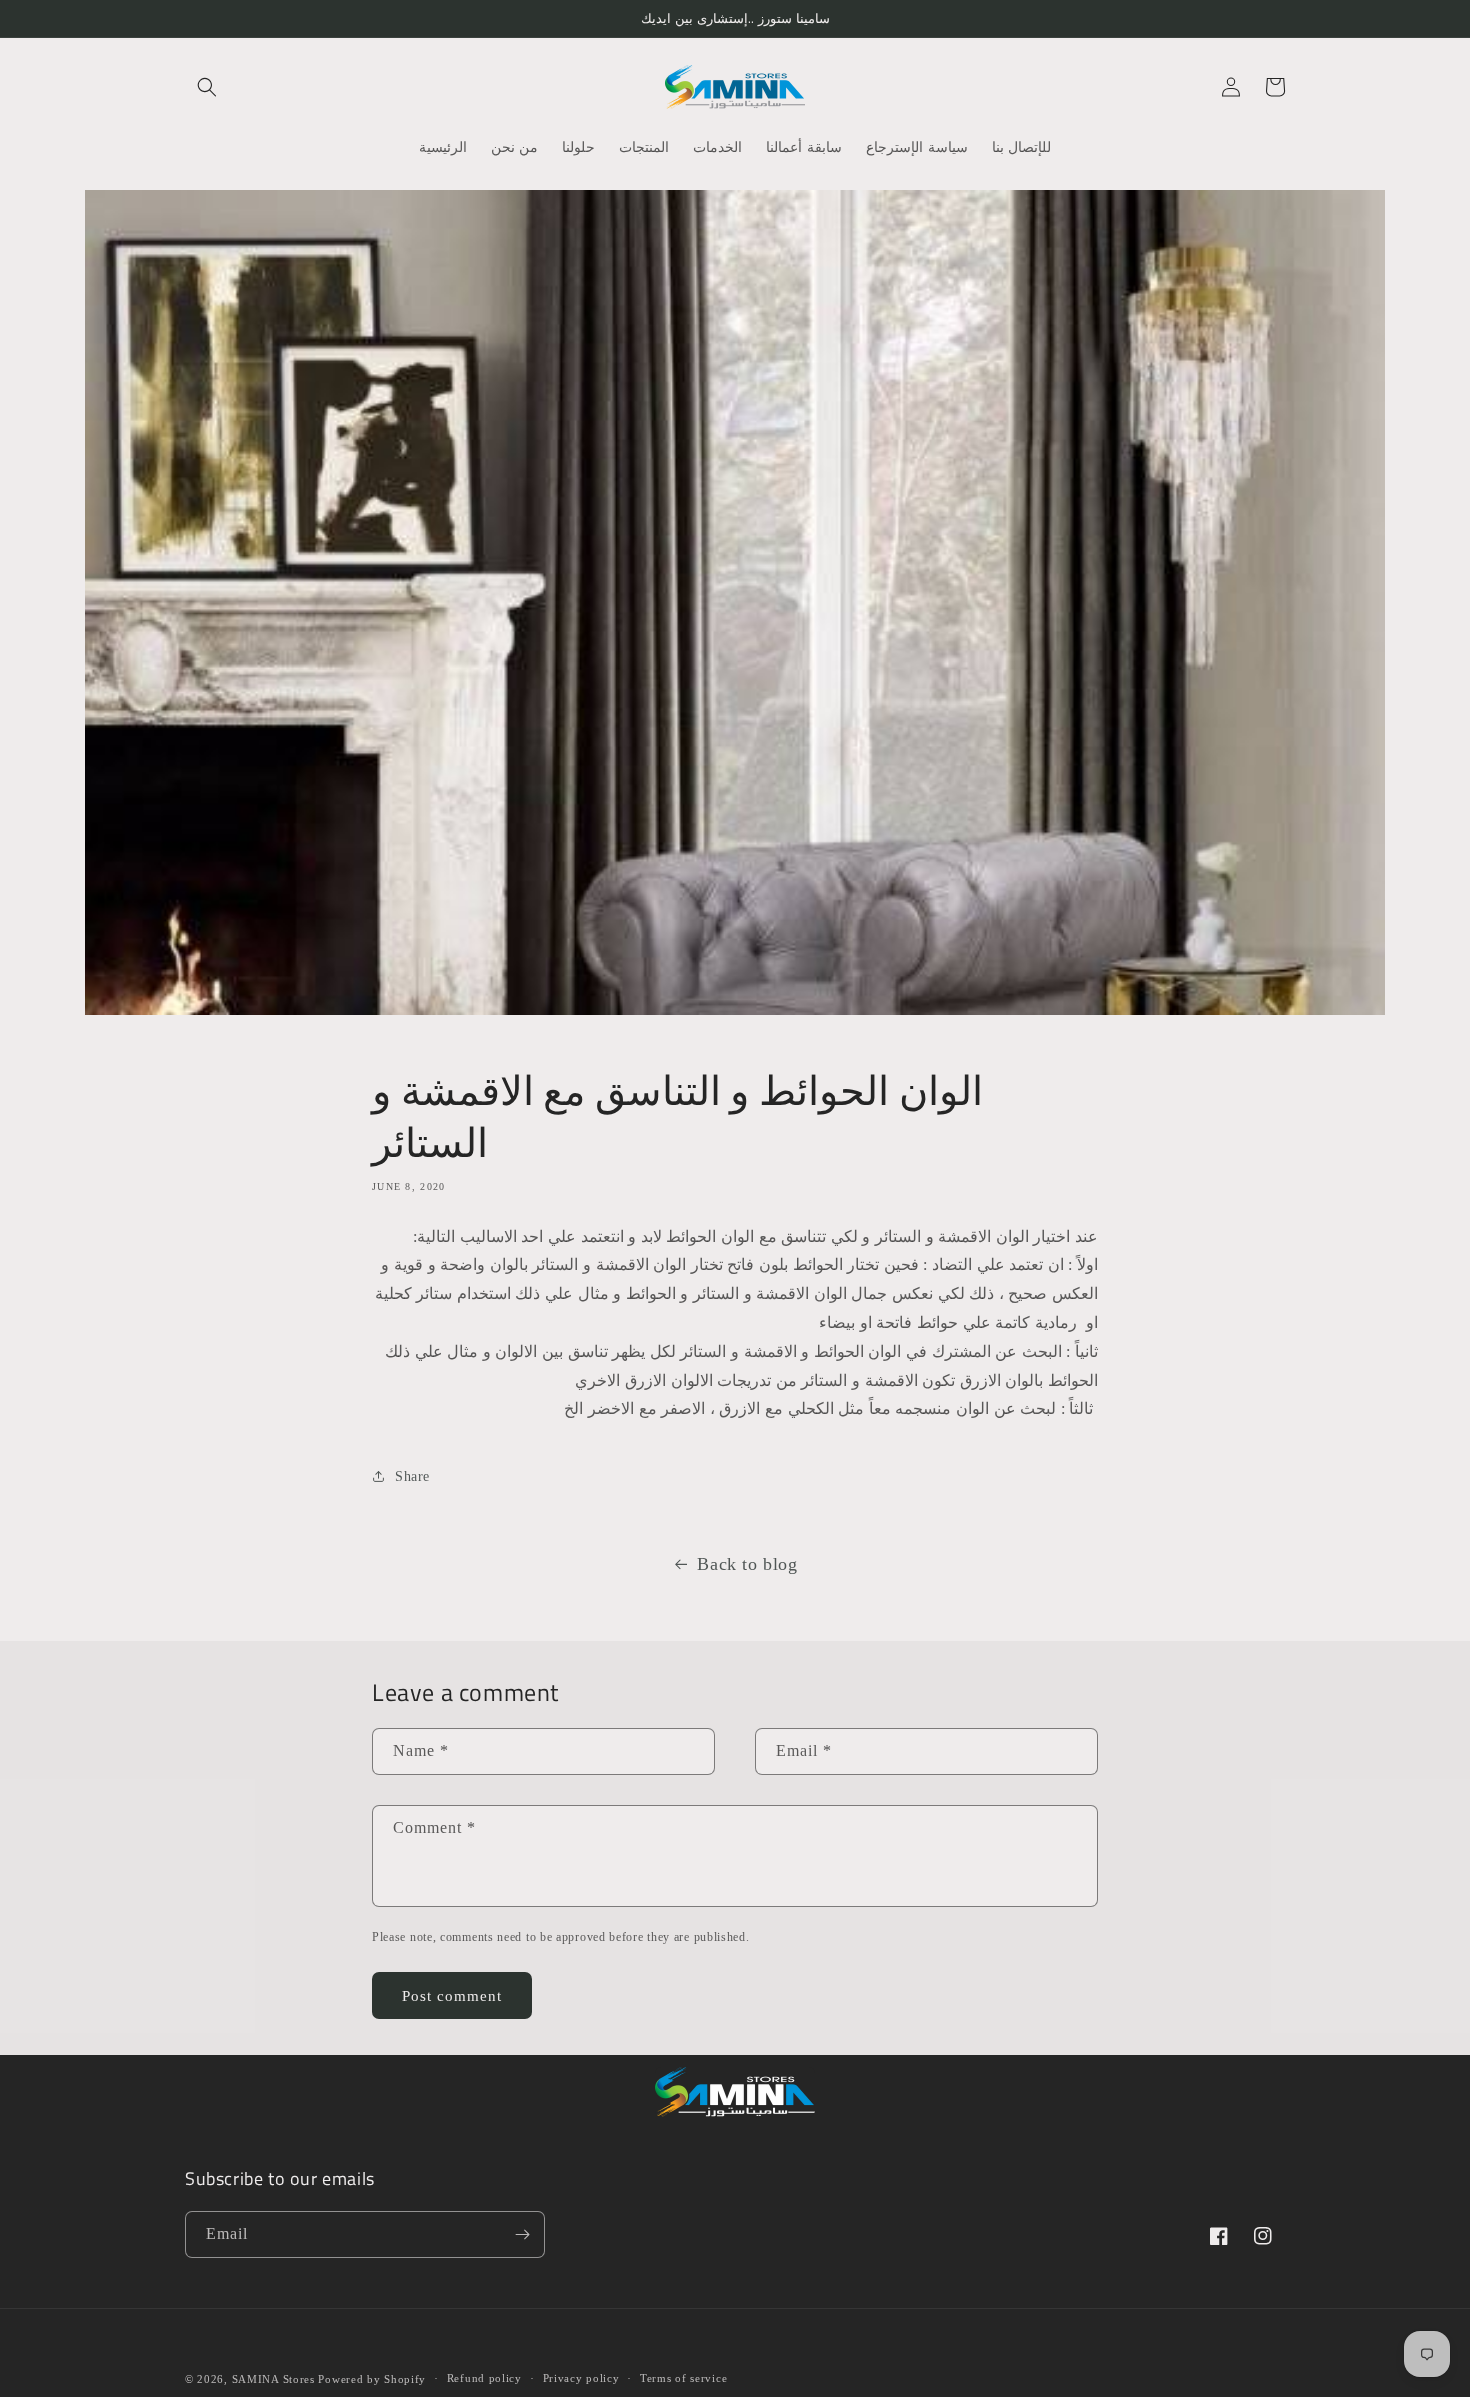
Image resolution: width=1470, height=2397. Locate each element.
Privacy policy (581, 2378)
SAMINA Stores (273, 2379)
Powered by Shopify (372, 2379)
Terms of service (683, 2378)
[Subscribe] (522, 2234)
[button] (207, 87)
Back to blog (747, 1564)
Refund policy (484, 2378)
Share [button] (412, 1476)
